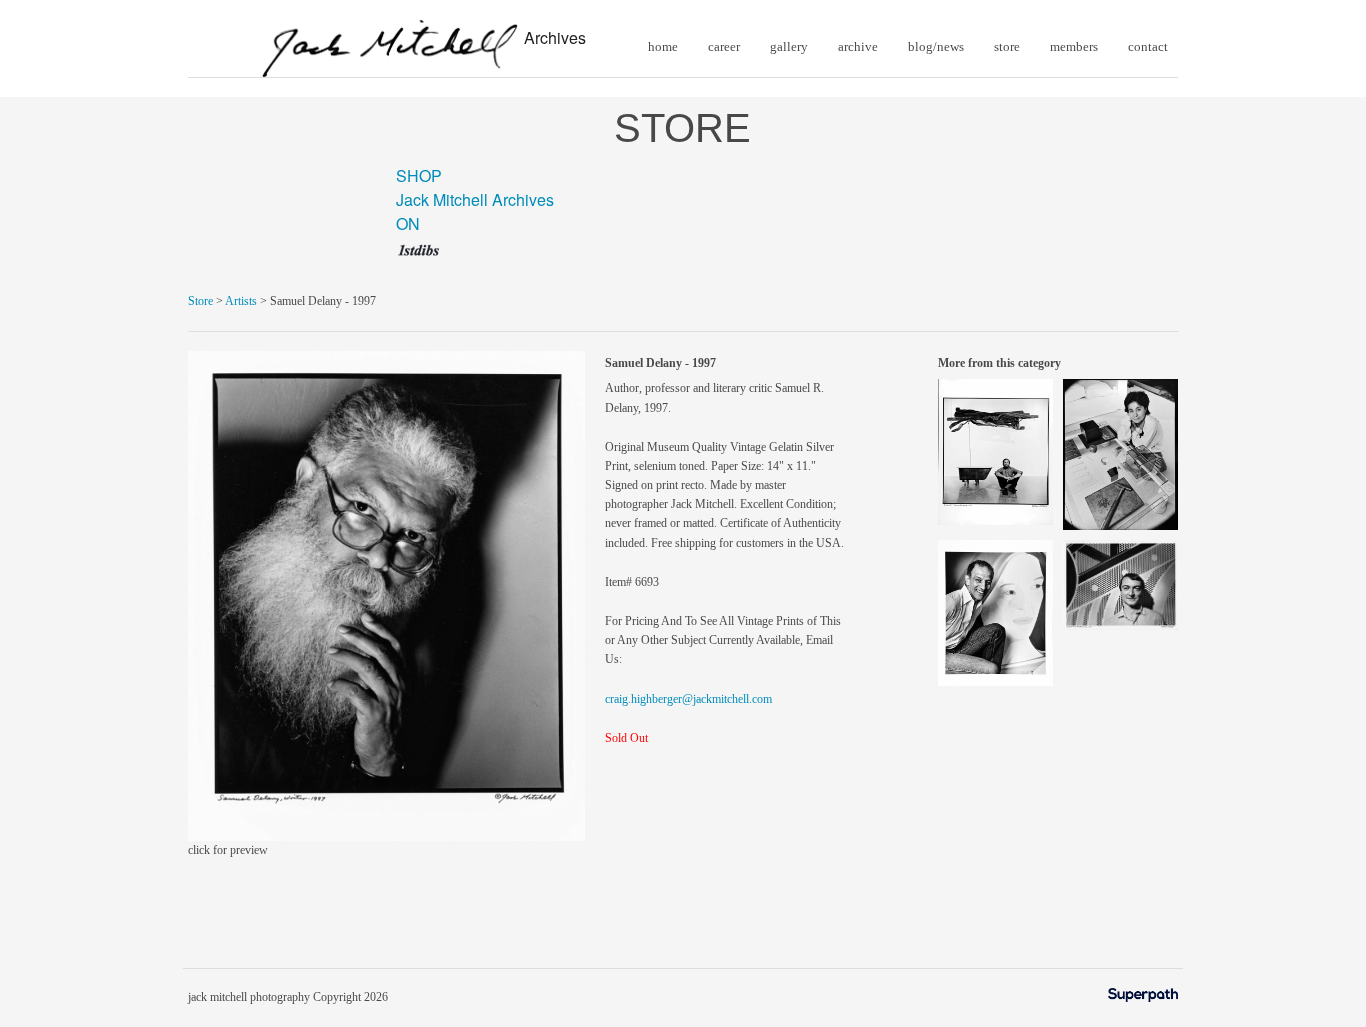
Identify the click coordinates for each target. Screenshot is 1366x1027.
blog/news (936, 46)
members (1074, 46)
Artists (241, 301)
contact (1148, 46)
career (724, 46)
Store (200, 301)
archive (858, 46)
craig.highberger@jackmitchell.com (688, 699)
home (663, 46)
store (1007, 46)
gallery (789, 46)
